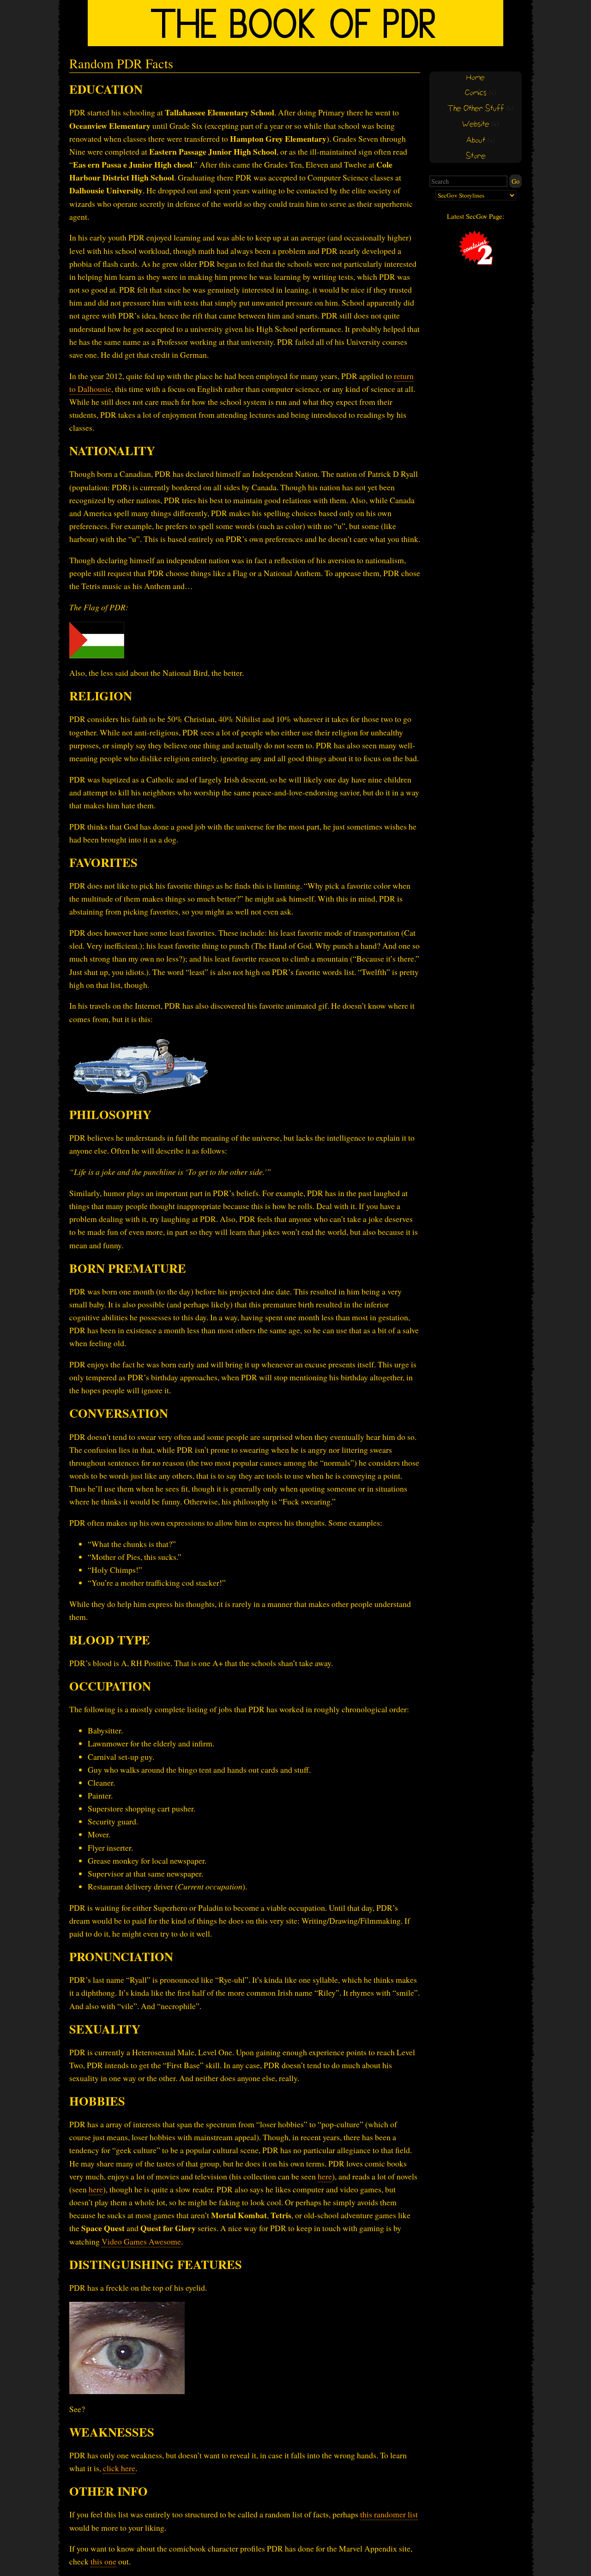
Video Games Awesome (141, 2241)
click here (119, 2468)
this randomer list (389, 2514)
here (325, 2176)
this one (103, 2561)
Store (476, 156)
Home (476, 78)
